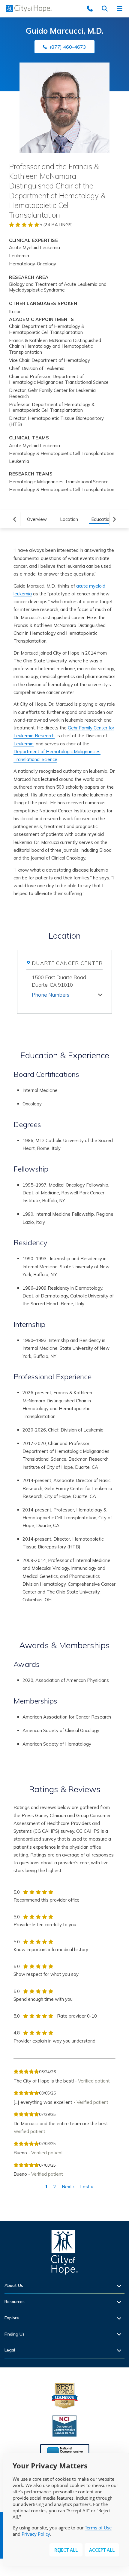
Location (69, 519)
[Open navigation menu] (121, 9)
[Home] (64, 2254)
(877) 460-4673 (68, 47)
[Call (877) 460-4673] (91, 9)
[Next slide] (115, 519)
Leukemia (24, 744)
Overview (37, 519)
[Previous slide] (15, 519)
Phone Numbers (51, 995)
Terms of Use (98, 2528)
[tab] (67, 994)
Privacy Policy (36, 2534)
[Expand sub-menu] (121, 2286)
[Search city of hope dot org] (106, 9)
